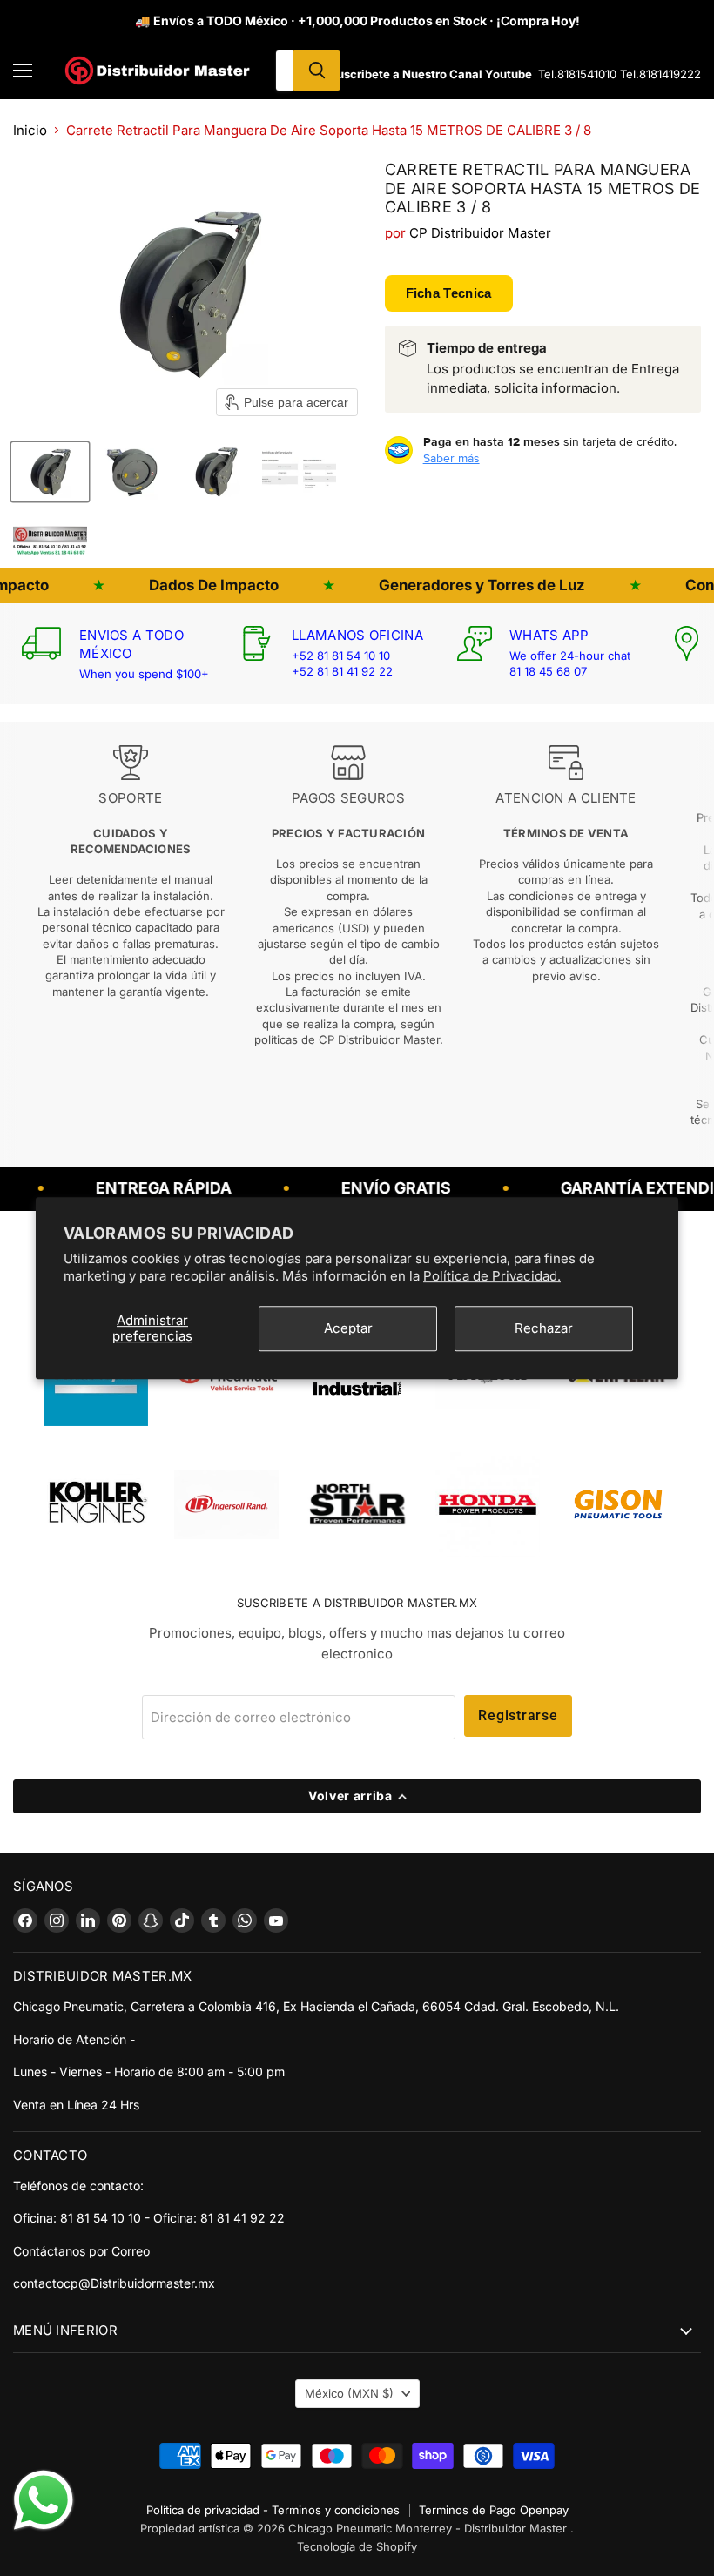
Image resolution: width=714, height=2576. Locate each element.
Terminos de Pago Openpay (494, 2510)
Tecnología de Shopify (357, 2546)
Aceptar (348, 1328)
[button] (50, 472)
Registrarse (518, 1715)
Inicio (30, 130)
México (349, 2393)
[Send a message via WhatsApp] (44, 2500)
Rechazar (544, 1328)
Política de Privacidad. (492, 1276)
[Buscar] (317, 71)
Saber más (451, 458)
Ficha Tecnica (449, 293)
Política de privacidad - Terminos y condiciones (273, 2510)
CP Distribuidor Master (480, 233)
